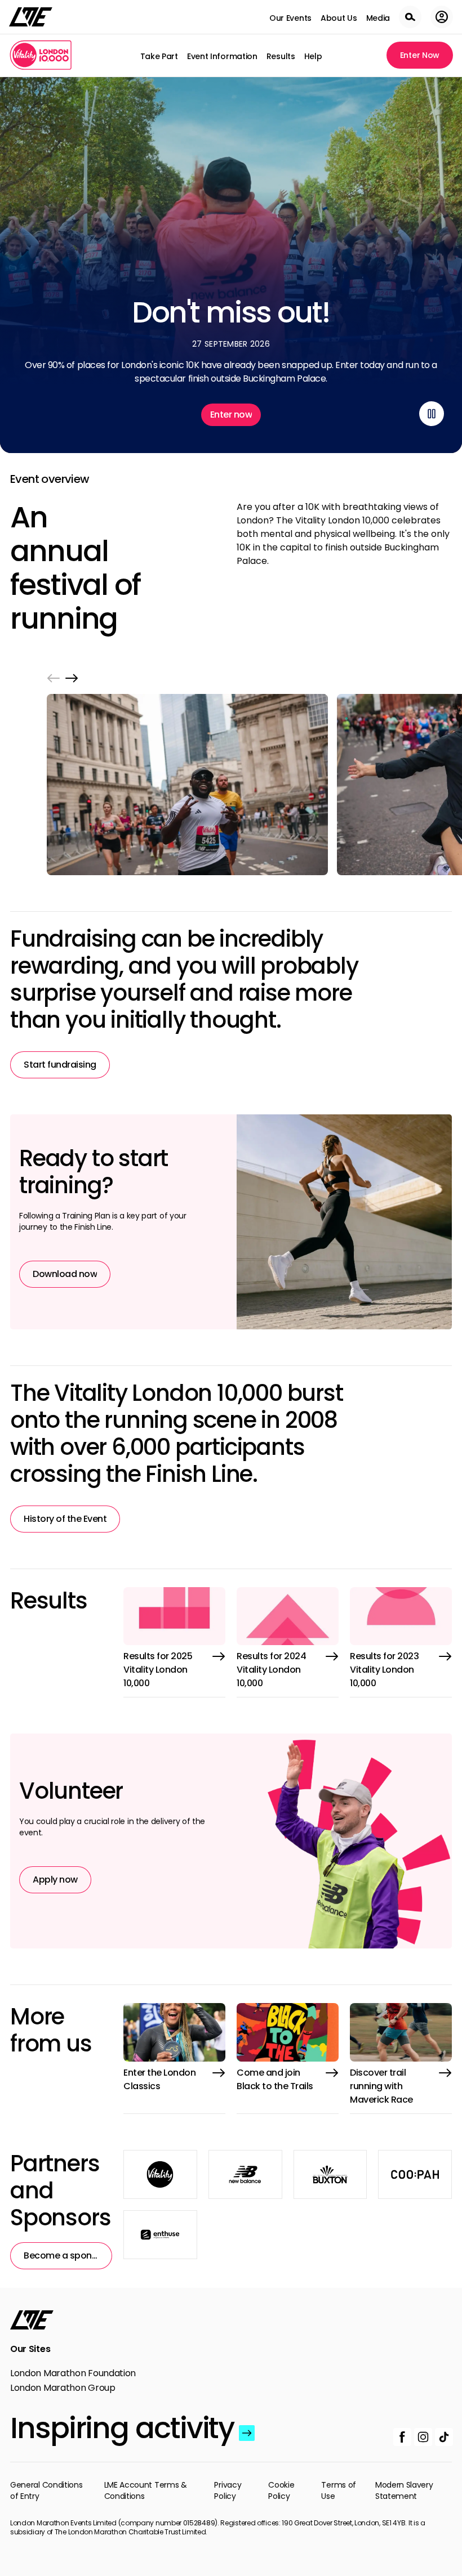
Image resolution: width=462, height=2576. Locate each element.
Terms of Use (339, 2490)
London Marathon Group (63, 2388)
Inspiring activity (122, 2428)
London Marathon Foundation (73, 2373)
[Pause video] (432, 414)
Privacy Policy (228, 2490)
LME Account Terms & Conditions (146, 2490)
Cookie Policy (281, 2490)
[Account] (442, 17)
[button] (54, 678)
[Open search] (410, 17)
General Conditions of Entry (46, 2490)
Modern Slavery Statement (404, 2490)
